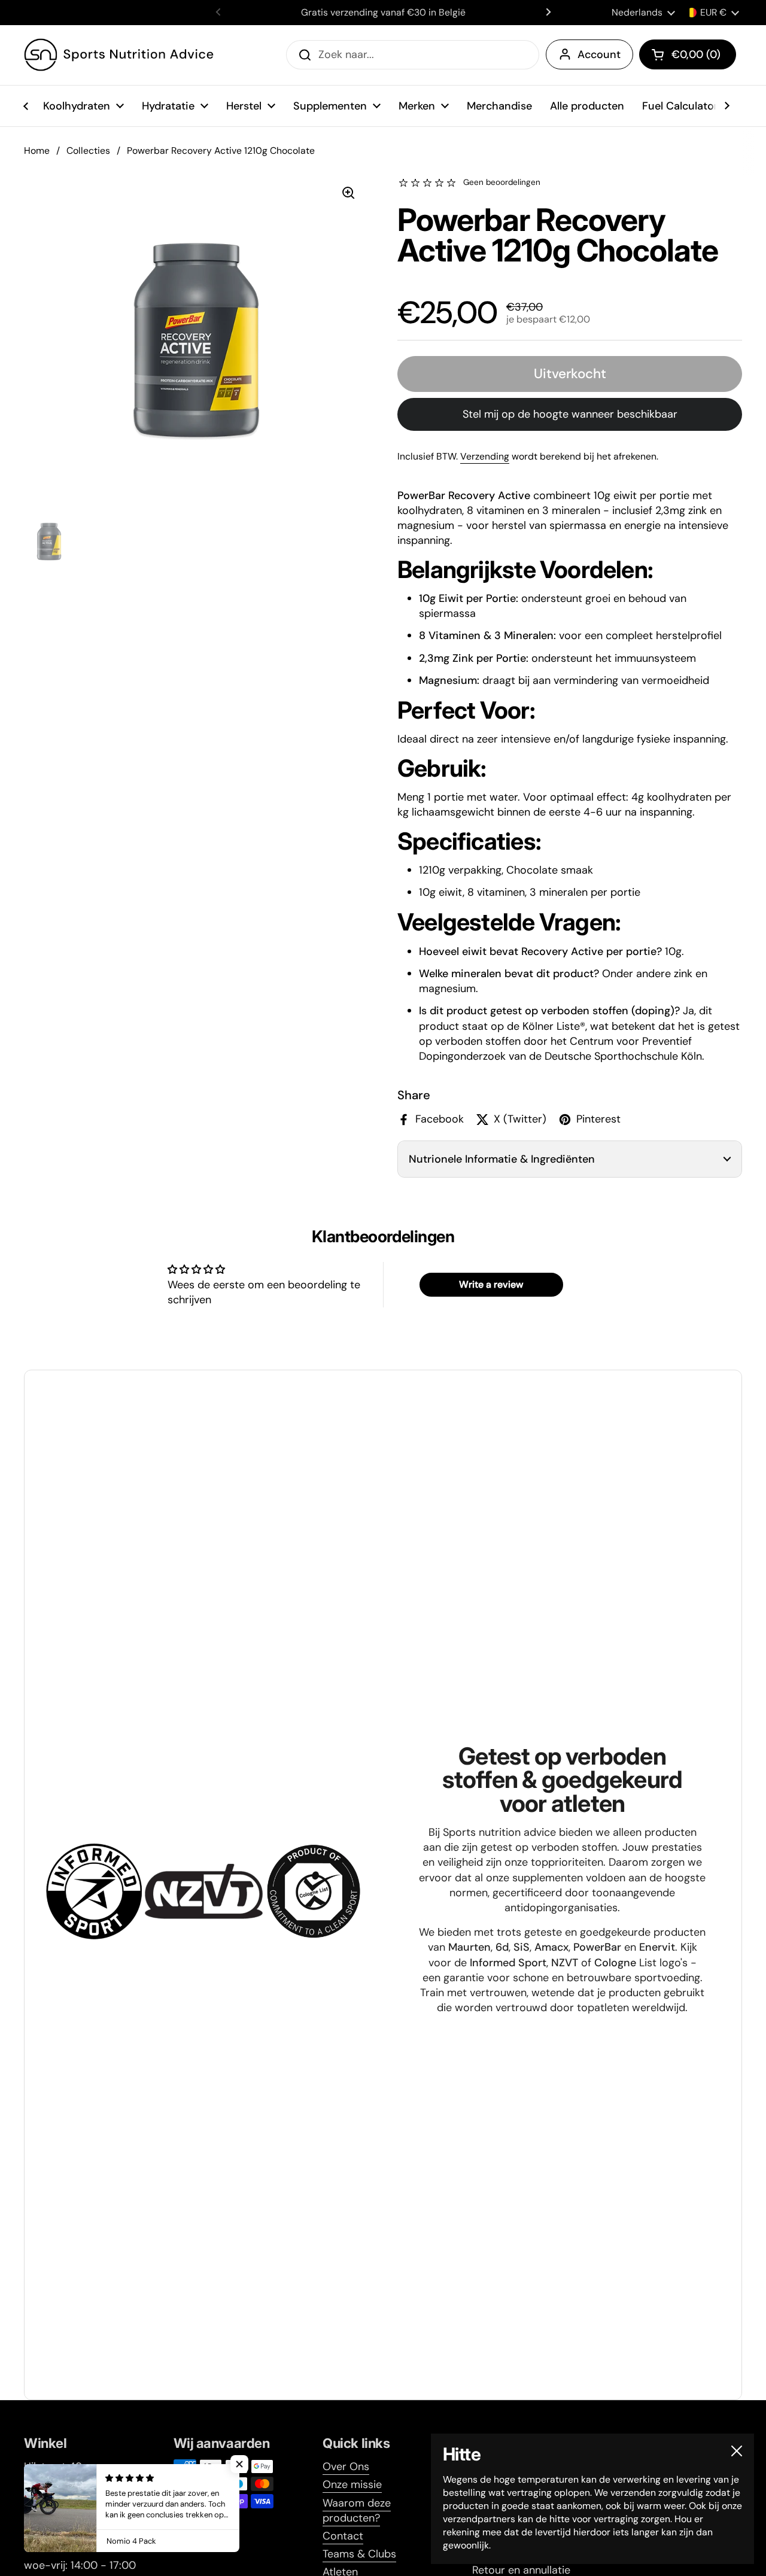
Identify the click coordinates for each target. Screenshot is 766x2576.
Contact (343, 2536)
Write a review (491, 1284)
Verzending (485, 456)
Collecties (88, 150)
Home (37, 150)
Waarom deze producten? (357, 2510)
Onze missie (352, 2484)
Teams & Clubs (359, 2554)
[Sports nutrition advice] (119, 55)
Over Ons (346, 2466)
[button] (688, 54)
